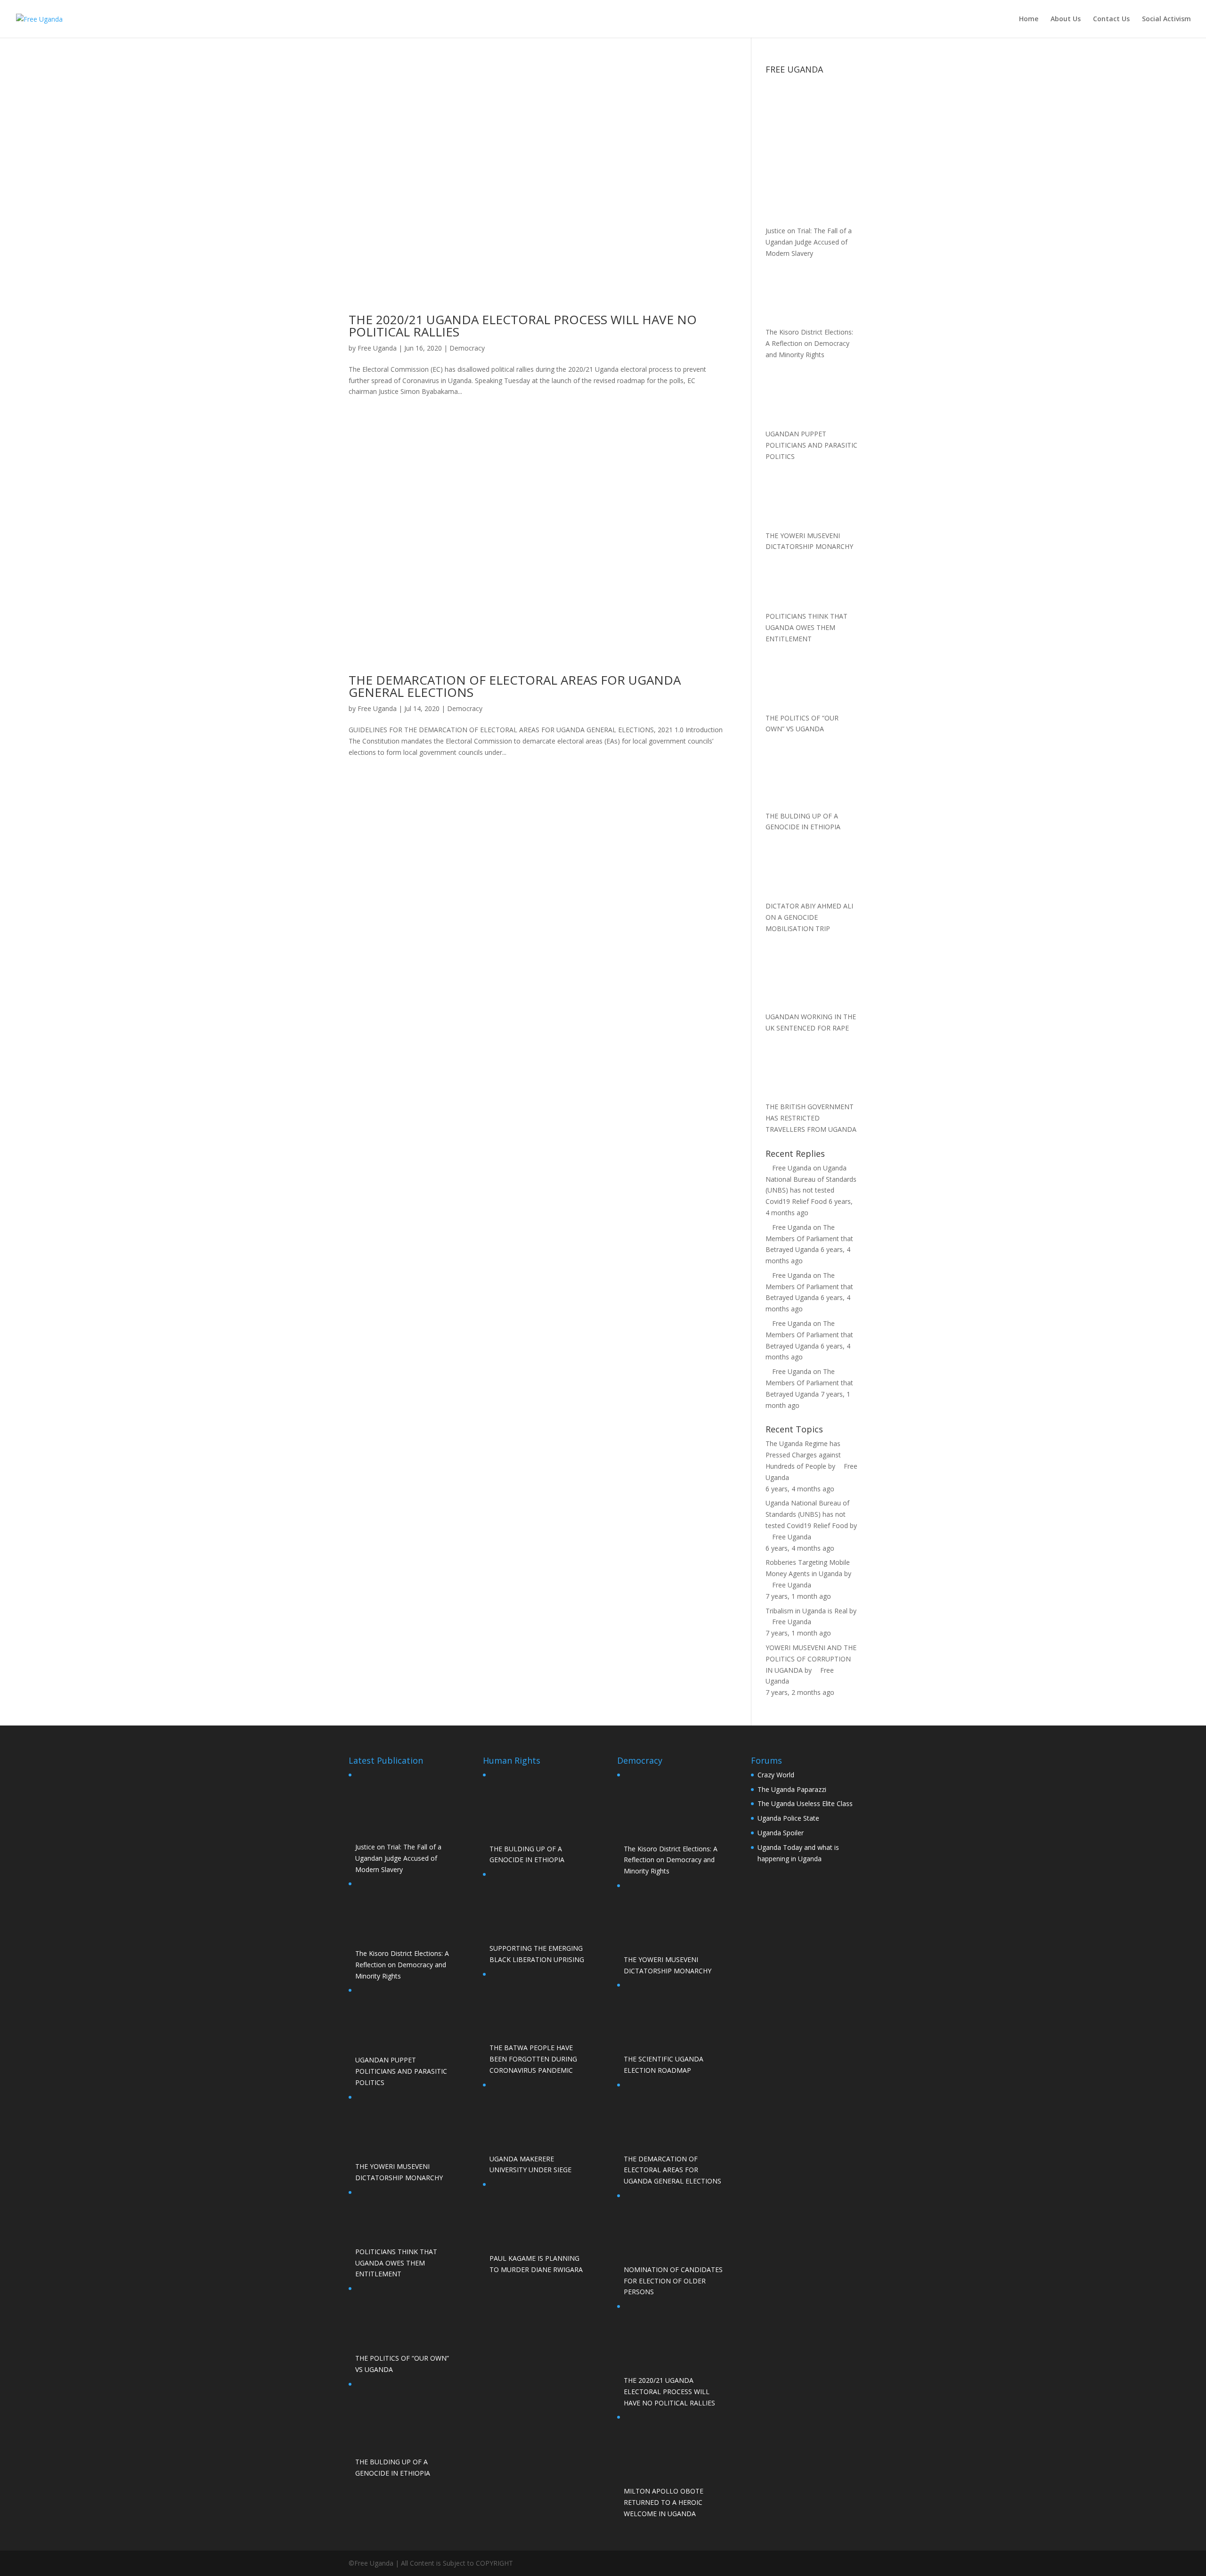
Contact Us (1111, 19)
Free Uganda (377, 348)
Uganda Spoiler (781, 1833)
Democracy (467, 348)
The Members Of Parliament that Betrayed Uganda (809, 1239)
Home (1029, 19)
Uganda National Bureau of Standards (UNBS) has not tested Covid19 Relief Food (807, 1514)
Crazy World (776, 1775)
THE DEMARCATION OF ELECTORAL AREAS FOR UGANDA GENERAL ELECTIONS (515, 686)
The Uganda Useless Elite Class (805, 1803)
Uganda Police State (788, 1818)
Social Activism (1166, 19)
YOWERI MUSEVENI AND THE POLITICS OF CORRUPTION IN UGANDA (811, 1659)
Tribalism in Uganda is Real (807, 1611)
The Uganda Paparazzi (792, 1789)
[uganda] (811, 111)
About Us (1066, 19)
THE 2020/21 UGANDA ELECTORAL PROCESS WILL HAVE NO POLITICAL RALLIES (523, 326)
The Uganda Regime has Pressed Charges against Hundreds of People (803, 1455)
